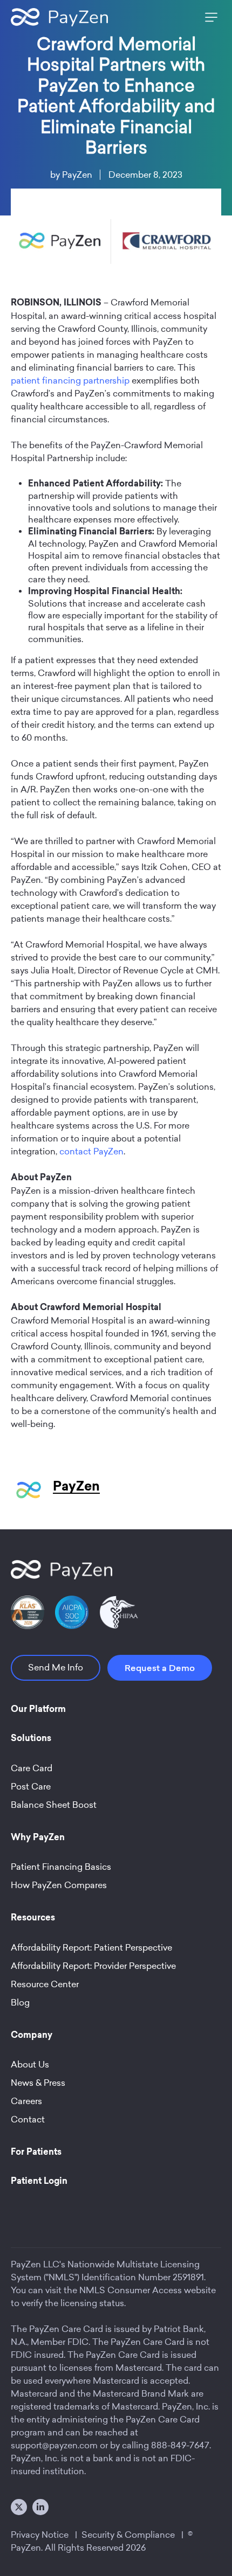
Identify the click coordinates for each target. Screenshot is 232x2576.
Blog (20, 2003)
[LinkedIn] (40, 2507)
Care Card (32, 1768)
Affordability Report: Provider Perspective (93, 1966)
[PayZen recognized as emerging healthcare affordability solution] (28, 1612)
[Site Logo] (59, 17)
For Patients (36, 2153)
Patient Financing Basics (61, 1867)
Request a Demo (160, 1668)
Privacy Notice (40, 2535)
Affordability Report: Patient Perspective (91, 1948)
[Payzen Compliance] (72, 1612)
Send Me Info (56, 1668)
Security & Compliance (128, 2535)
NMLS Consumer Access (131, 2290)
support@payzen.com (54, 2445)
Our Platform (38, 1710)
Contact (28, 2119)
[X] (19, 2507)
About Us (30, 2065)
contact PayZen (91, 1151)
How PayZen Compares (59, 1885)
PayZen (77, 175)
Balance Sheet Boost (54, 1805)
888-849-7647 (180, 2445)
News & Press (38, 2083)
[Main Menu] (209, 17)
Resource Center (45, 1984)
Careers (26, 2101)
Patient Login (39, 2182)
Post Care (31, 1787)
